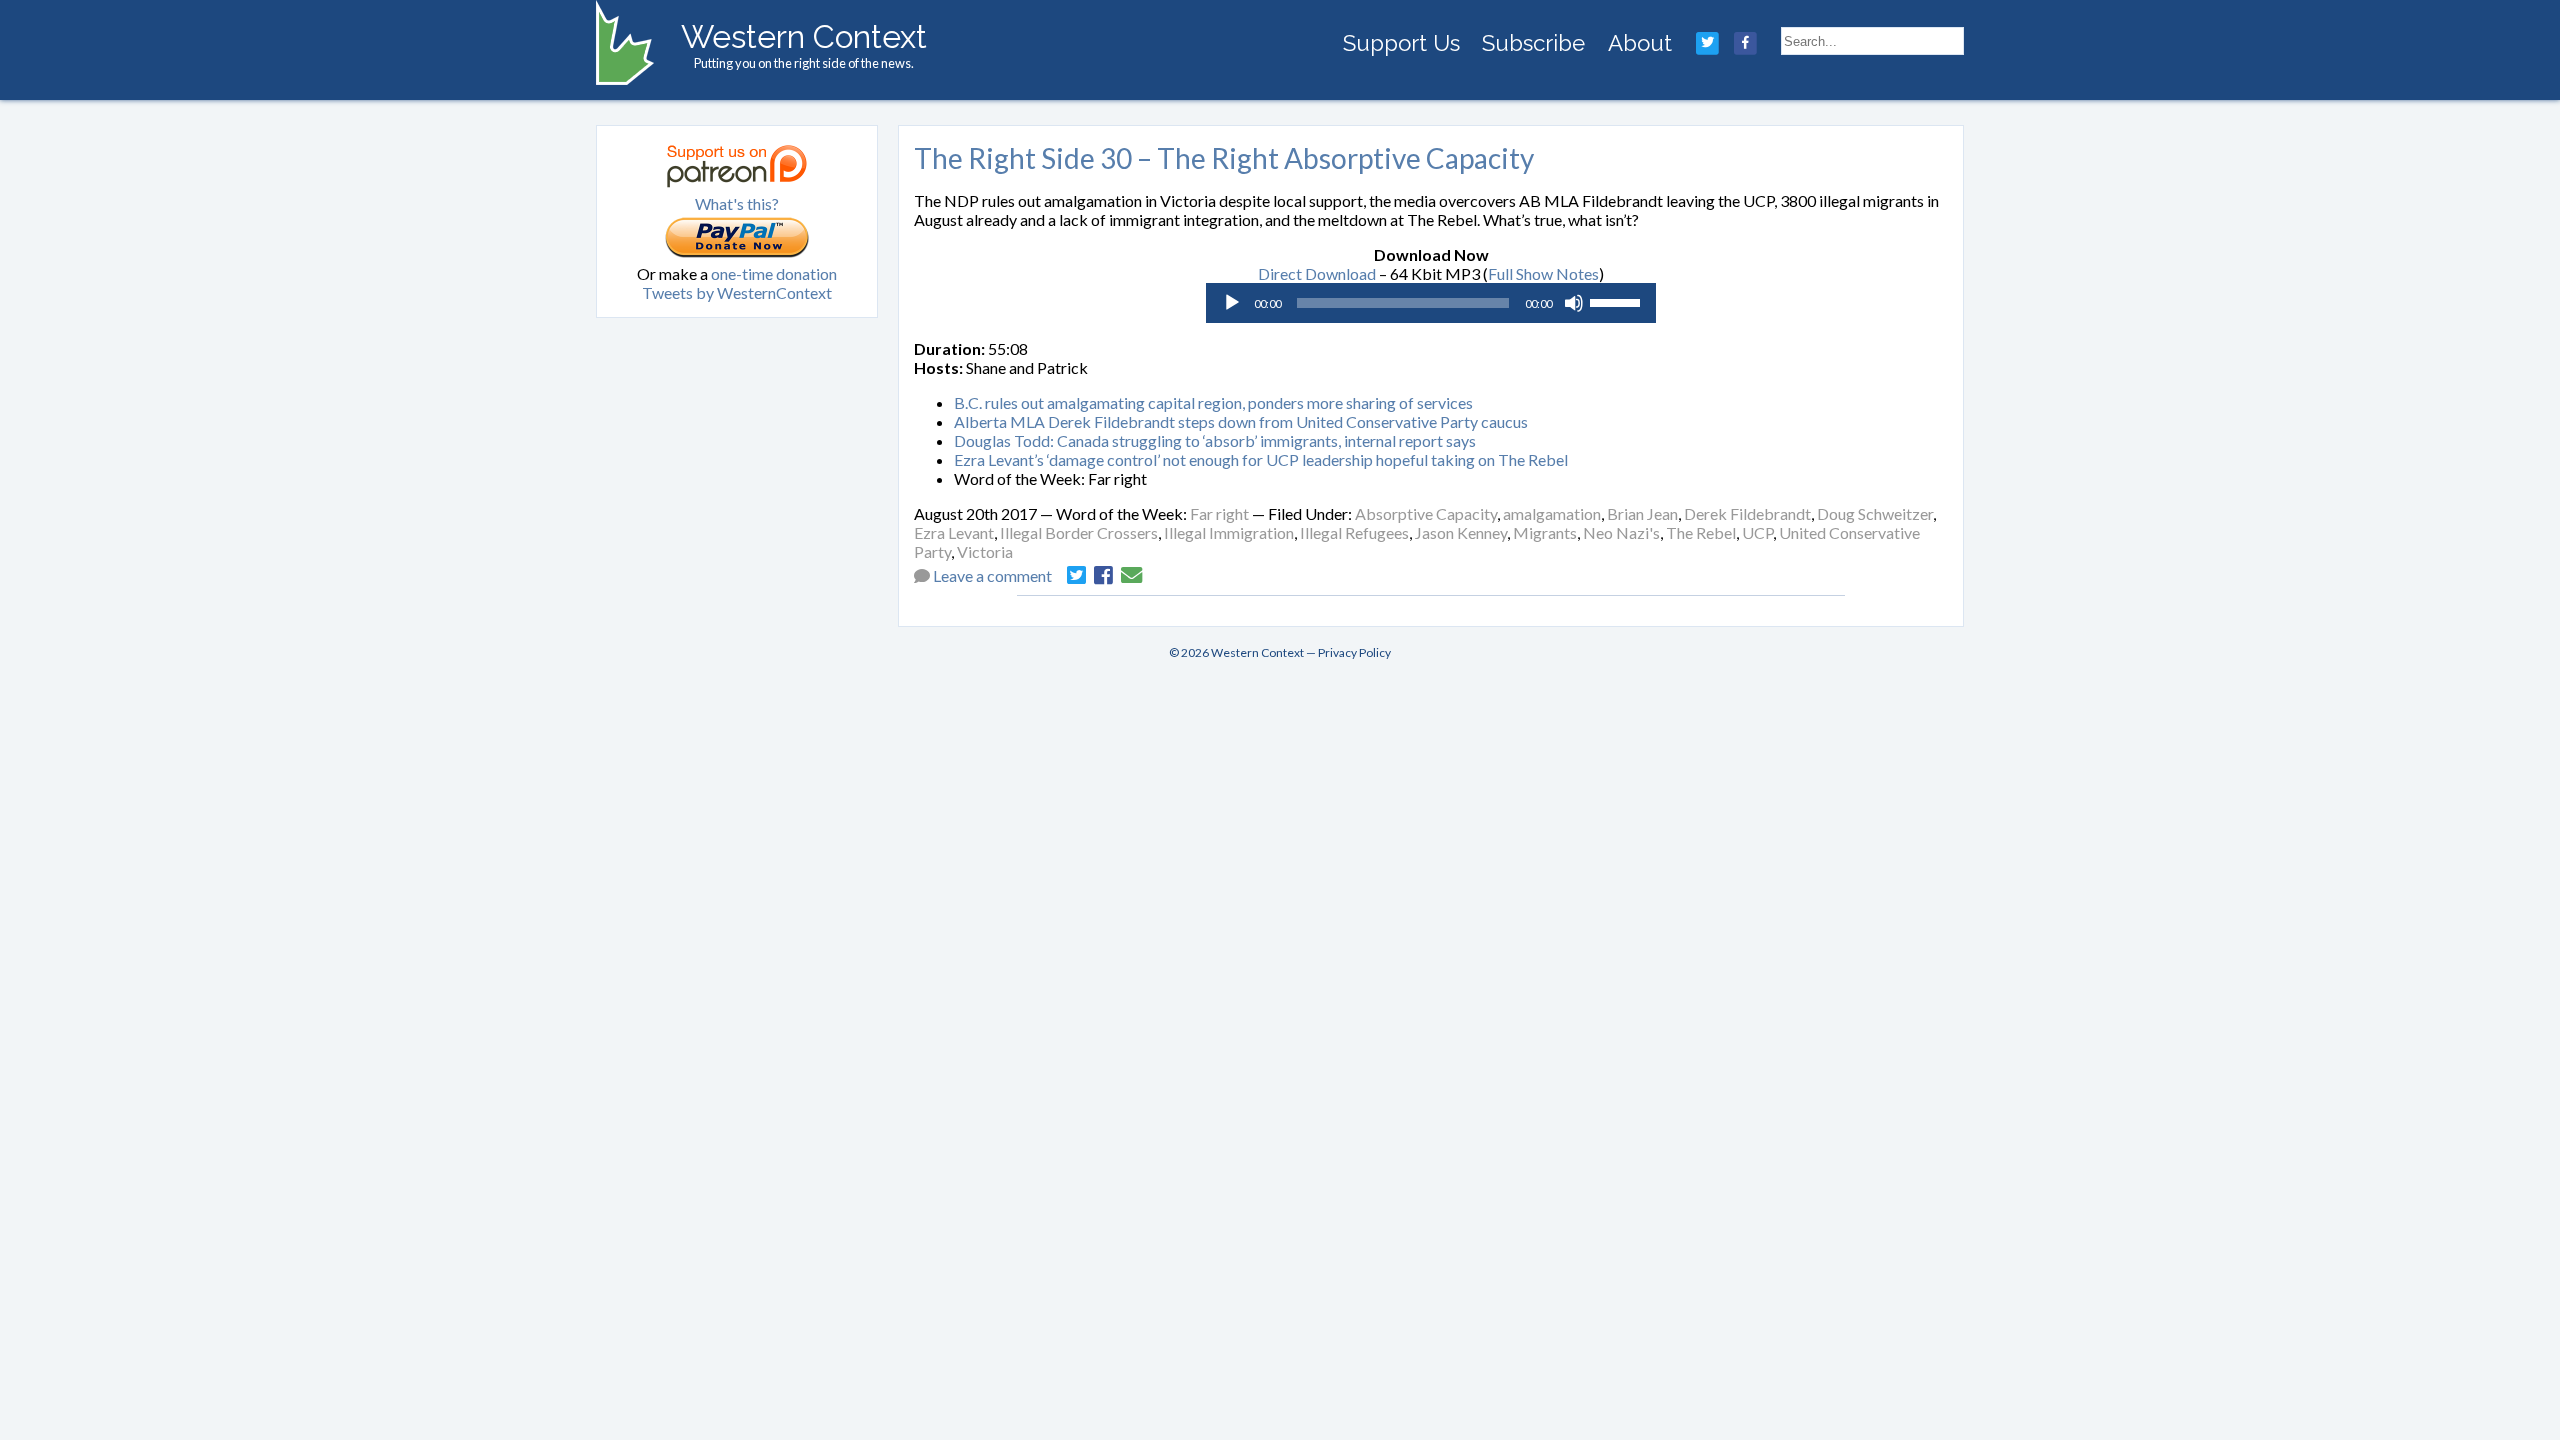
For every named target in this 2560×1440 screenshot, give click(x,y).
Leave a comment (992, 575)
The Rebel (1701, 532)
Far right (1219, 513)
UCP (1757, 532)
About (1640, 43)
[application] (1431, 303)
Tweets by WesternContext (737, 292)
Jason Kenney (1461, 532)
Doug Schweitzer (1875, 513)
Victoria (985, 551)
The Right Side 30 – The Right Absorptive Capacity (1224, 158)
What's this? (737, 203)
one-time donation (774, 273)
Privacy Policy (1354, 652)
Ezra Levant (954, 532)
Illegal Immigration (1229, 532)
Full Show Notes (1543, 273)
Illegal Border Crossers (1079, 532)
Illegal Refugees (1354, 532)
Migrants (1545, 532)
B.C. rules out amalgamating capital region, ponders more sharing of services (1213, 402)
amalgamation (1552, 513)
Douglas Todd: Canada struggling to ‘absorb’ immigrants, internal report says (1215, 440)
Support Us (1401, 43)
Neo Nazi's (1621, 532)
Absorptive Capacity (1426, 513)
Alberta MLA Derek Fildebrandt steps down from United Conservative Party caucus (1241, 421)
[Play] (1232, 303)
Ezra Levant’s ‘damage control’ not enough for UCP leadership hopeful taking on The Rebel (1261, 459)
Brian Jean (1642, 513)
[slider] (1618, 301)
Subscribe (1533, 43)
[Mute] (1574, 303)
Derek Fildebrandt (1747, 513)
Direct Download (1317, 273)
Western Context (804, 36)
